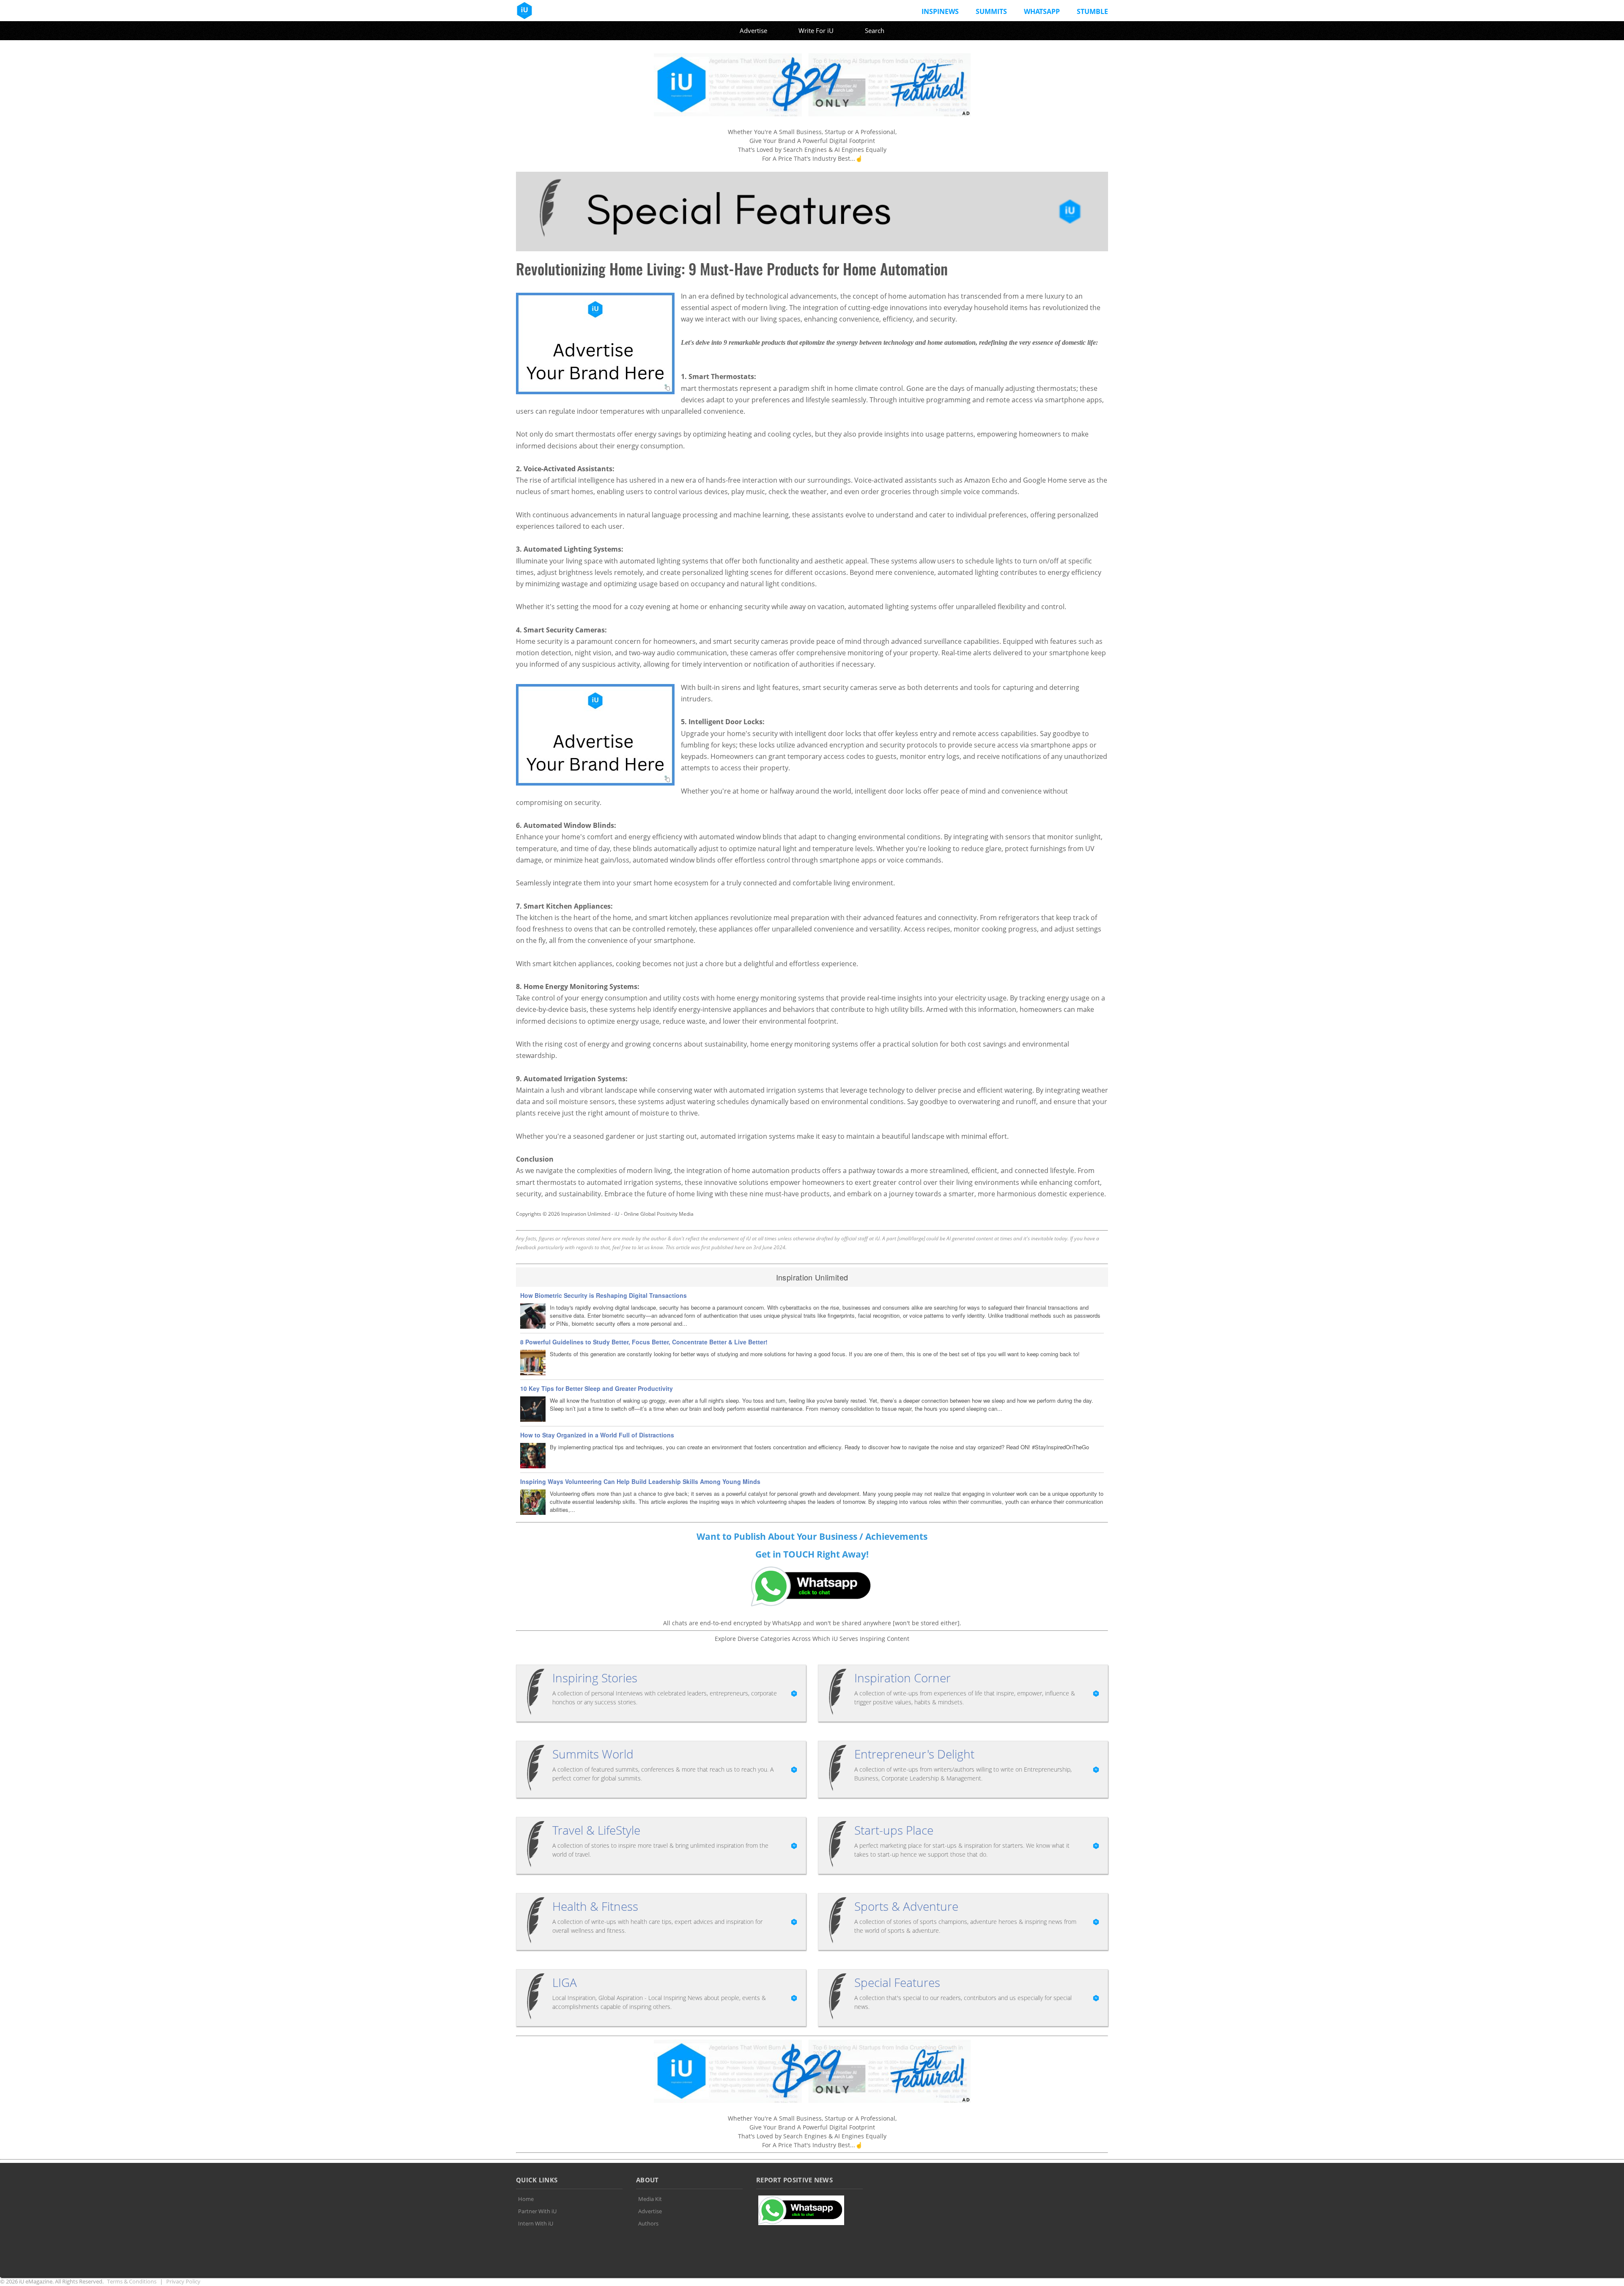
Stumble (1092, 11)
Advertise (753, 30)
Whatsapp (1042, 11)
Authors (648, 2223)
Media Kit (650, 2199)
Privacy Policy (183, 2281)
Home (526, 2199)
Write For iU (816, 30)
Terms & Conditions (132, 2281)
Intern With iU (536, 2223)
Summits (991, 11)
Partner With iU (537, 2211)
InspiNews (940, 11)
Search (875, 30)
